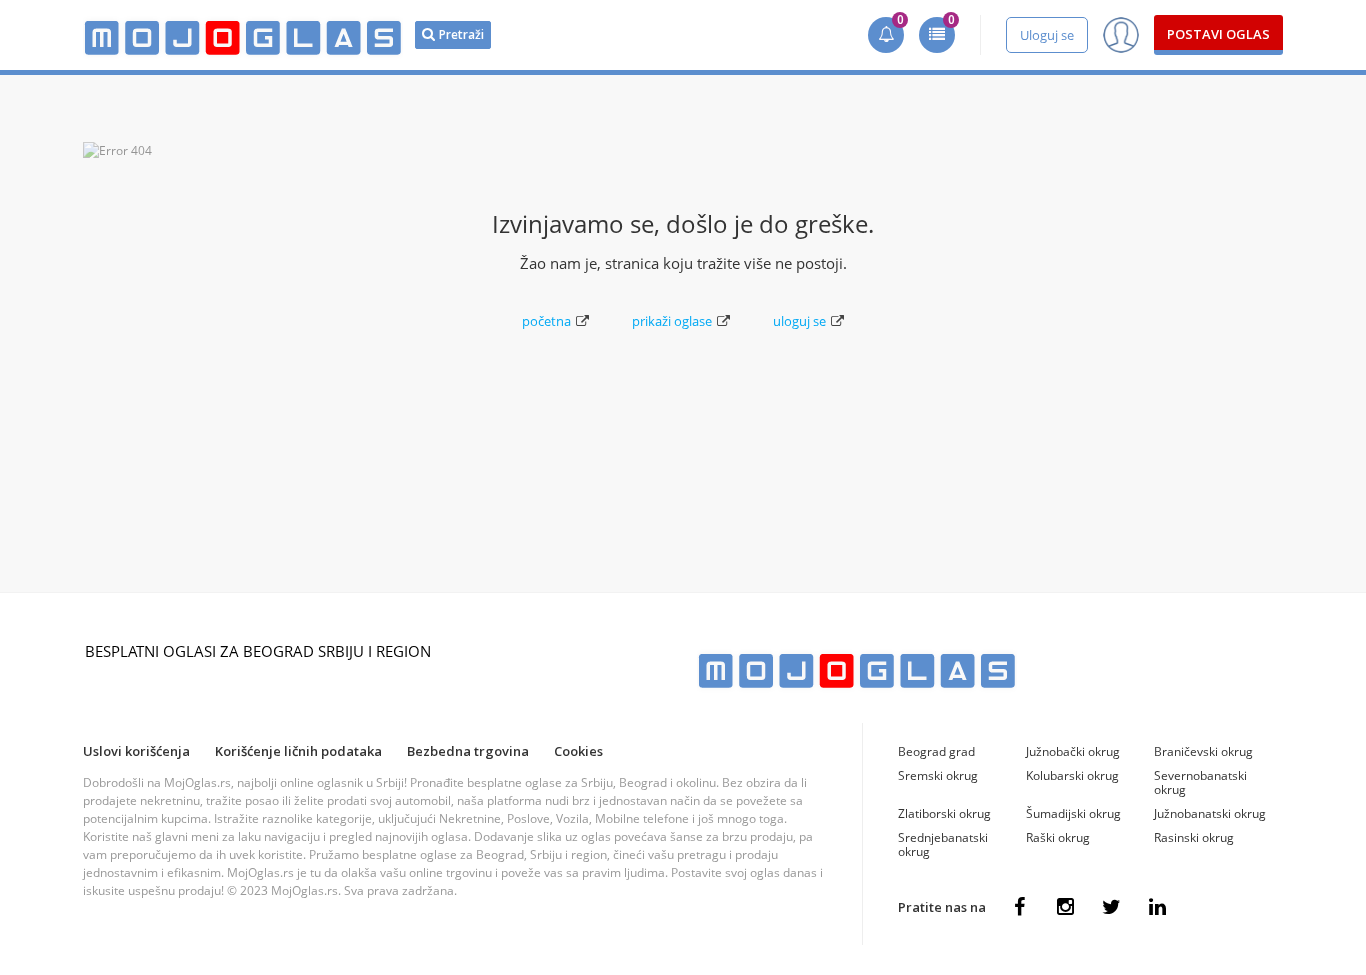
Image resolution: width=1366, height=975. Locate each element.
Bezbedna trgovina (468, 751)
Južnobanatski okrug (1210, 813)
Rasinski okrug (1194, 837)
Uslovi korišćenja (136, 751)
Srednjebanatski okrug (943, 844)
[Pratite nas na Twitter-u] (1111, 907)
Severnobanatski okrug (1200, 782)
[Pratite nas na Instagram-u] (1065, 907)
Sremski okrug (938, 775)
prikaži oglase (672, 321)
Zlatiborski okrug (944, 813)
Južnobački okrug (1073, 751)
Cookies (578, 751)
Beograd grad (936, 751)
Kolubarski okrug (1072, 775)
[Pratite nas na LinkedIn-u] (1157, 907)
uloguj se (799, 321)
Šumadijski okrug (1073, 813)
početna (546, 321)
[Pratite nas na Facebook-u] (1019, 907)
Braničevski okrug (1203, 751)
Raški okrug (1058, 837)
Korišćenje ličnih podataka (298, 751)
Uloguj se (1047, 35)
